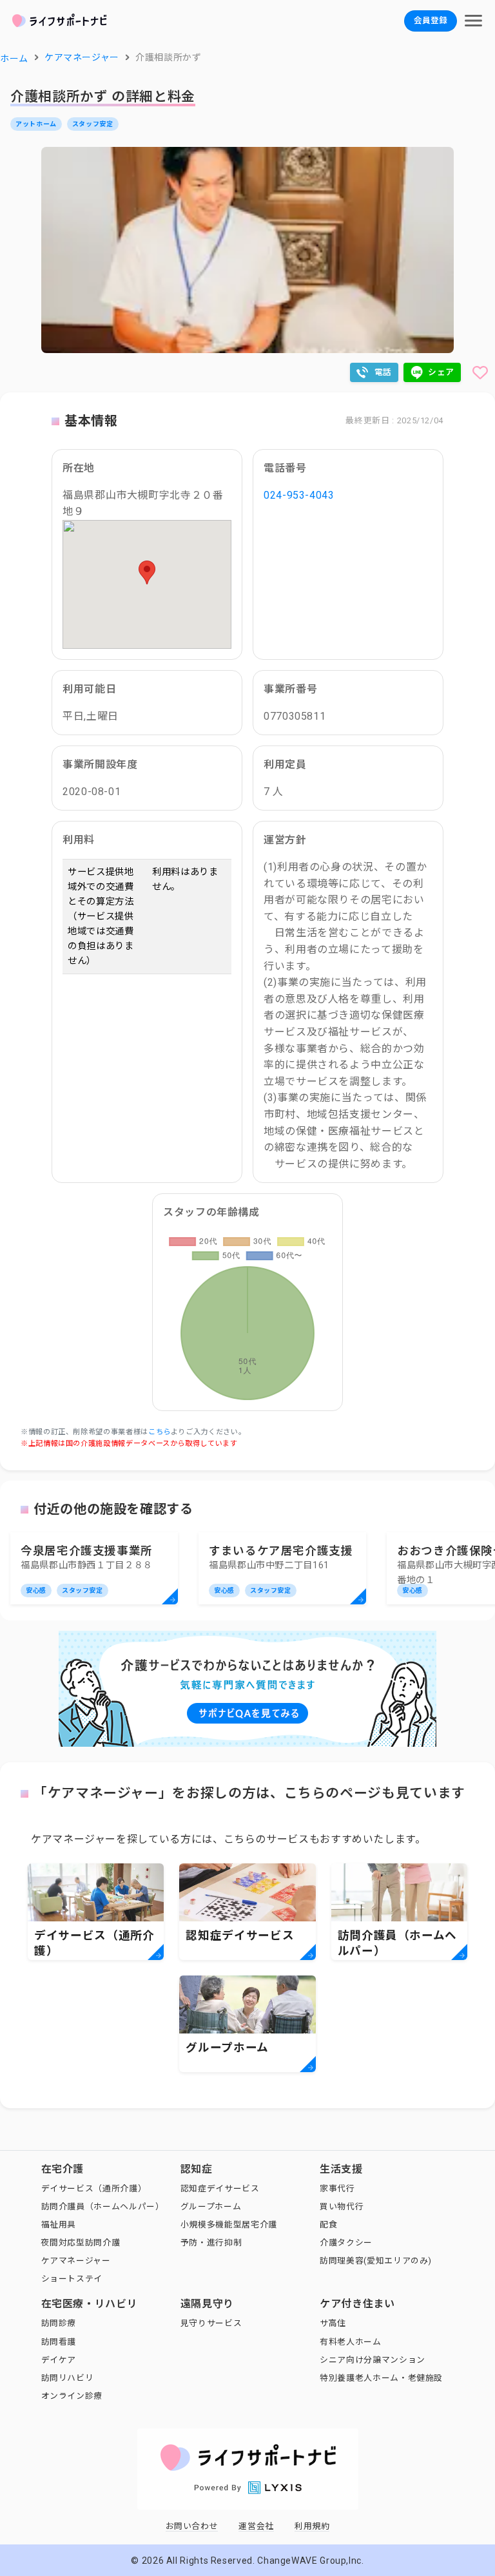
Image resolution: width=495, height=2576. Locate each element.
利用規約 (312, 2526)
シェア (441, 372)
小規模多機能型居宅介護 (229, 2225)
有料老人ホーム (350, 2342)
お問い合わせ (192, 2526)
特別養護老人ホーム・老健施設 (381, 2378)
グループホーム (211, 2206)
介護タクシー (346, 2243)
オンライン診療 (72, 2396)
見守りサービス (211, 2323)
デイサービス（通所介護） (94, 2188)
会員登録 (431, 20)
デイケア (59, 2360)
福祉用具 (59, 2225)
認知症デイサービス (220, 2188)
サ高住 (333, 2323)
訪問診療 (59, 2323)
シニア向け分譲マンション (373, 2360)
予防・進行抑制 (211, 2243)
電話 (383, 372)
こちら (160, 1432)
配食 (328, 2225)
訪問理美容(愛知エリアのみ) (376, 2261)
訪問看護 (59, 2342)
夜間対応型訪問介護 (81, 2243)
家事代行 (337, 2188)
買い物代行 (342, 2206)
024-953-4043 (299, 495)
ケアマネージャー (76, 2261)
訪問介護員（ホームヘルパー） (103, 2206)
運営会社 (256, 2526)
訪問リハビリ (68, 2378)
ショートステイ (72, 2279)
